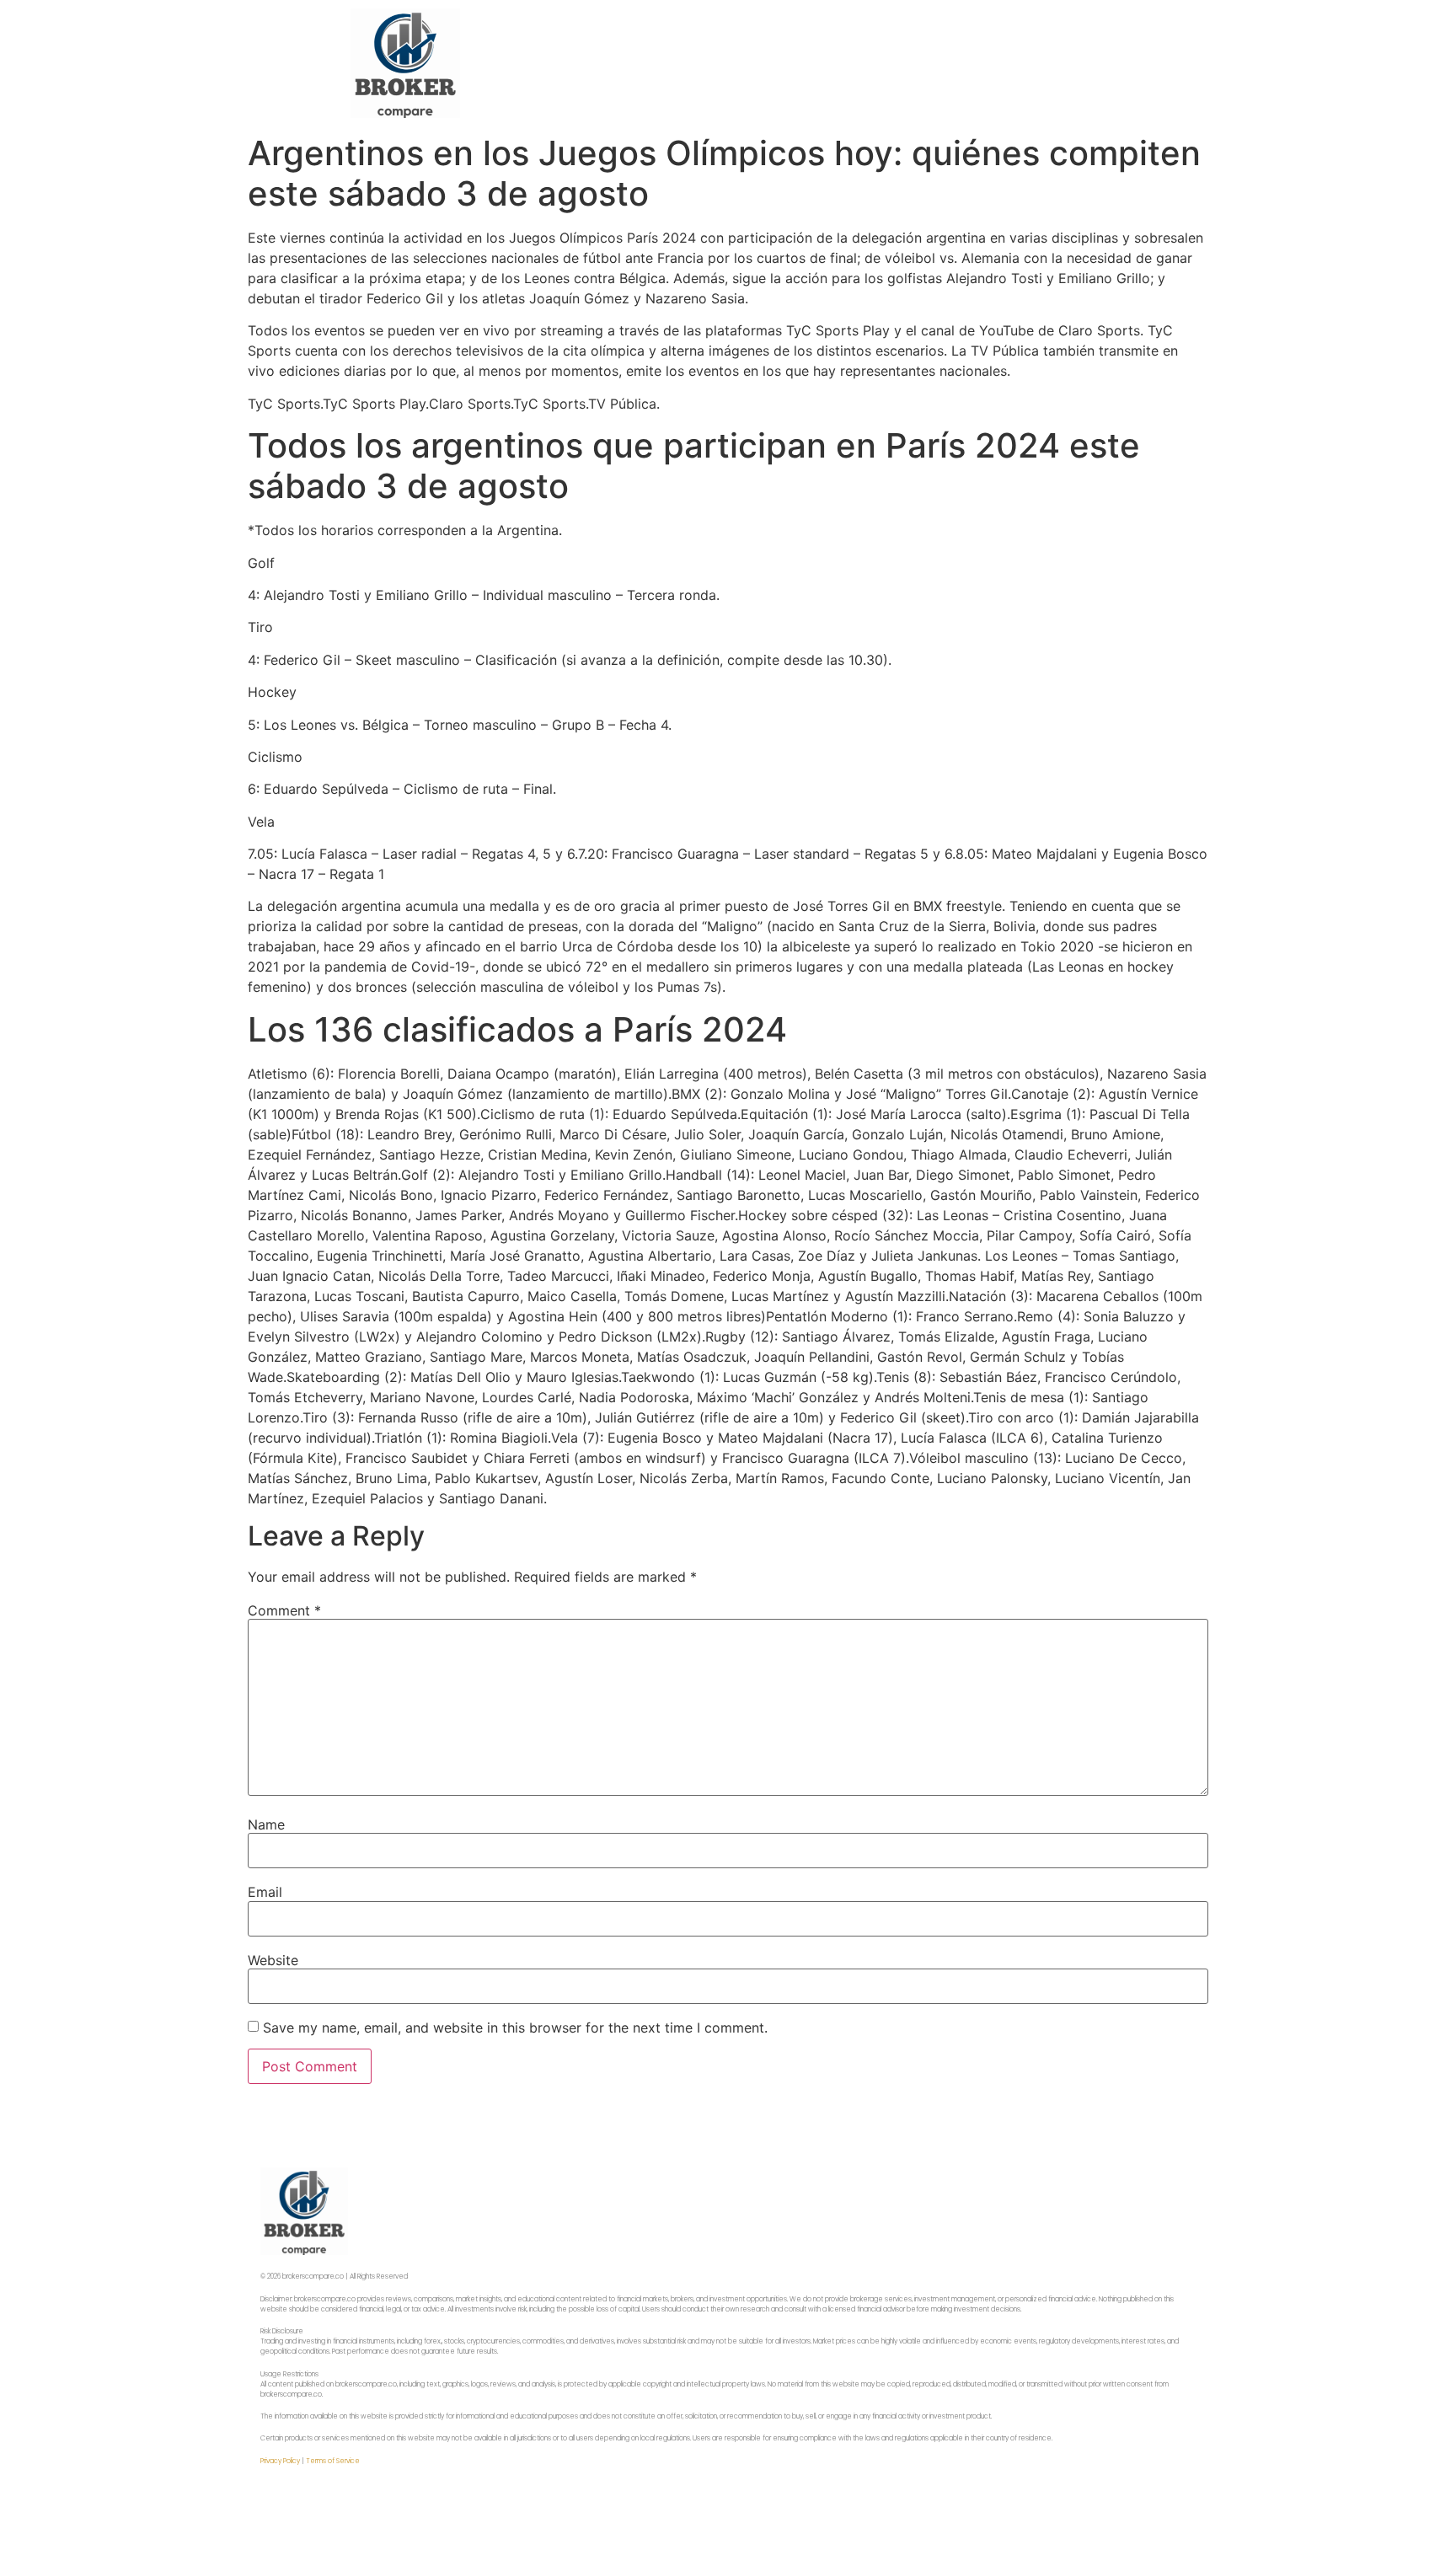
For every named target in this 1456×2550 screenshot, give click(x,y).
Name (266, 1824)
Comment (284, 1610)
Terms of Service (333, 2461)
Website (273, 1960)
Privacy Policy (280, 2461)
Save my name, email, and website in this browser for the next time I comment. (515, 2028)
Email (265, 1892)
